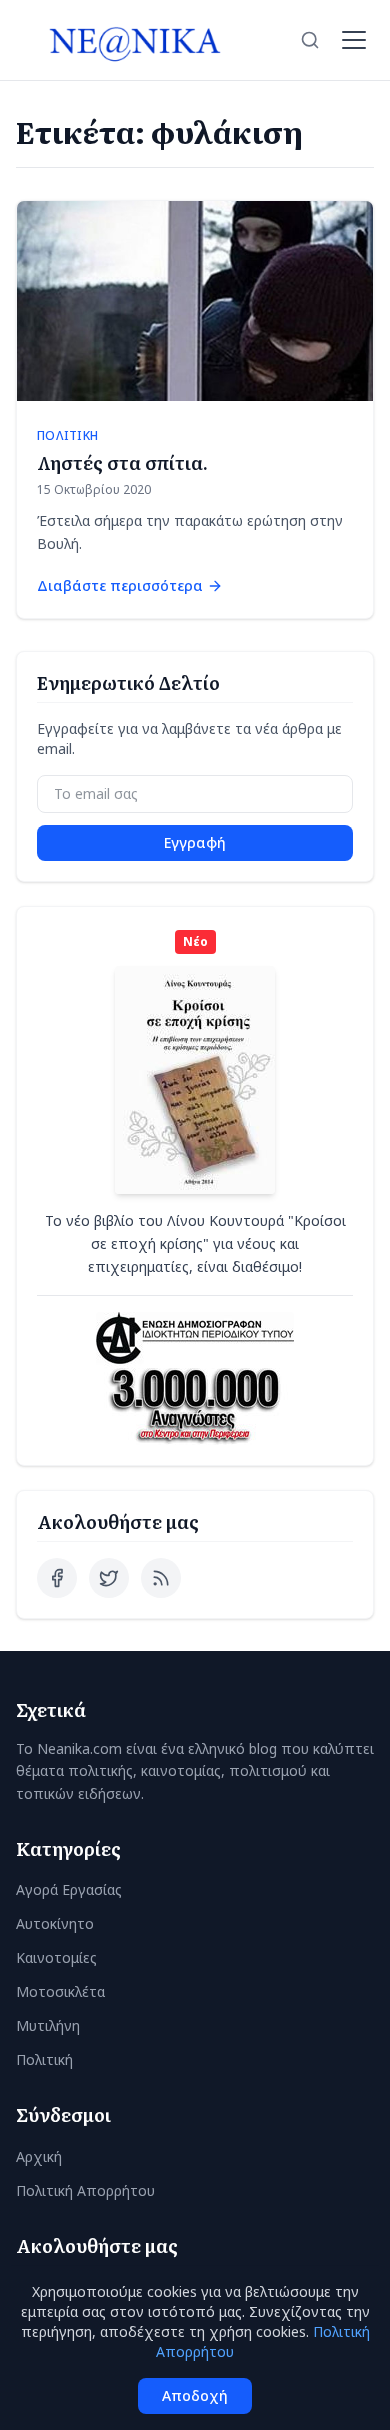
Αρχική (39, 2156)
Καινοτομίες (56, 1957)
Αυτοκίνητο (55, 1923)
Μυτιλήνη (48, 2025)
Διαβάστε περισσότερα (120, 585)
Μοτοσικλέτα (60, 1991)
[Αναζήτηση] (310, 40)
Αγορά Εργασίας (69, 1889)
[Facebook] (57, 1578)
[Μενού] (354, 40)
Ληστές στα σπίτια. (122, 462)
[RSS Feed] (161, 1578)
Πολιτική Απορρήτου (85, 2190)
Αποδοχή (195, 2395)
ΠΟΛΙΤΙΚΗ (67, 436)
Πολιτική (44, 2059)
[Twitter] (109, 1578)
